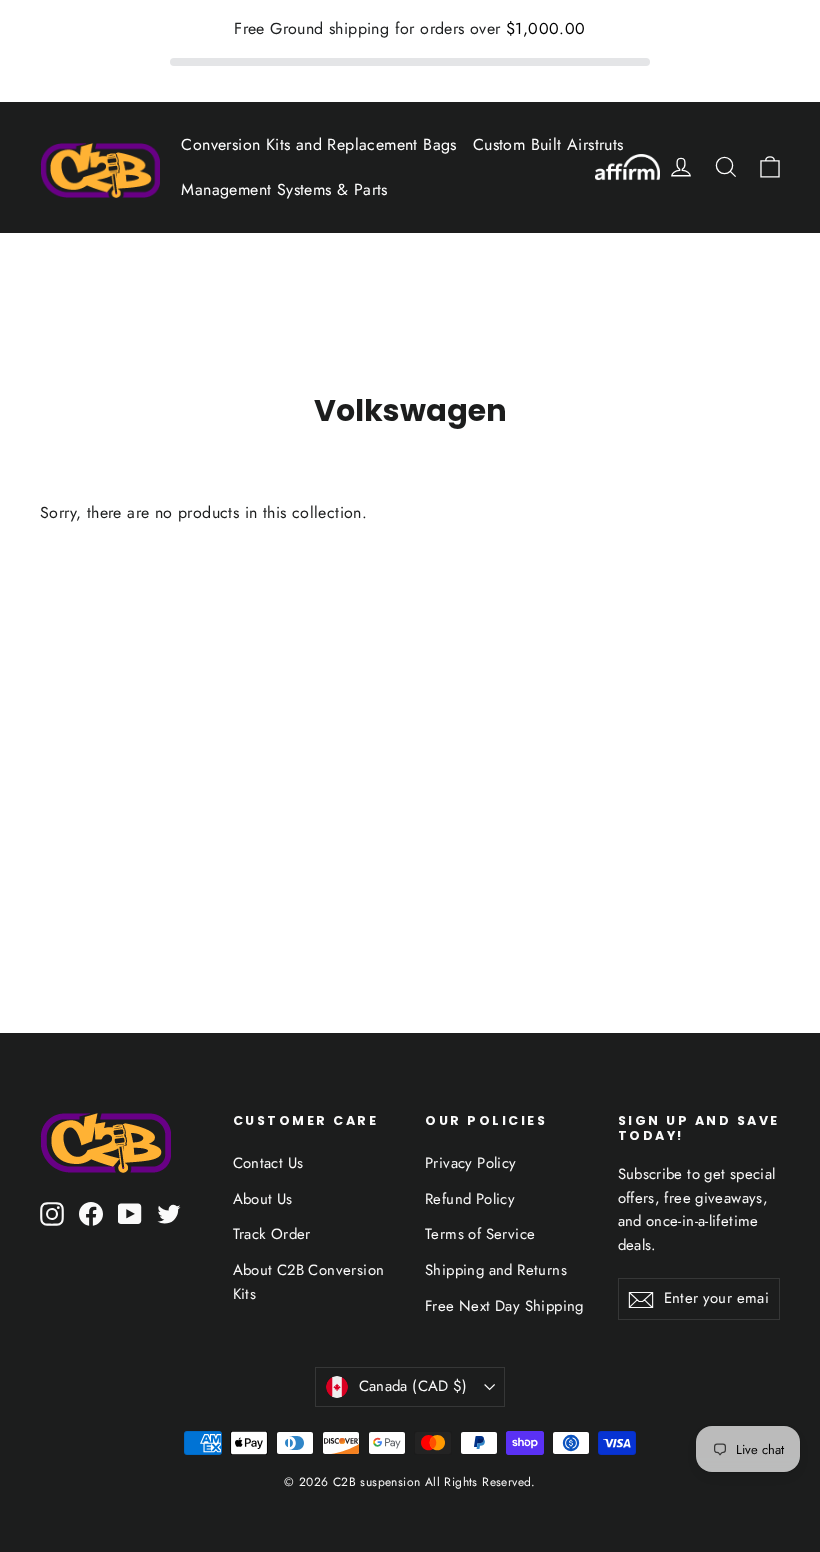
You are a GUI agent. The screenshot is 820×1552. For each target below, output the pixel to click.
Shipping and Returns (496, 1270)
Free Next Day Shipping (504, 1306)
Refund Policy (470, 1199)
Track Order (272, 1234)
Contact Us (268, 1163)
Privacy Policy (471, 1163)
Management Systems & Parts (284, 189)
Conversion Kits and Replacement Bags (318, 144)
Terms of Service (480, 1234)
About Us (263, 1199)
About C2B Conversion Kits (309, 1282)
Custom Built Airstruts (548, 144)
